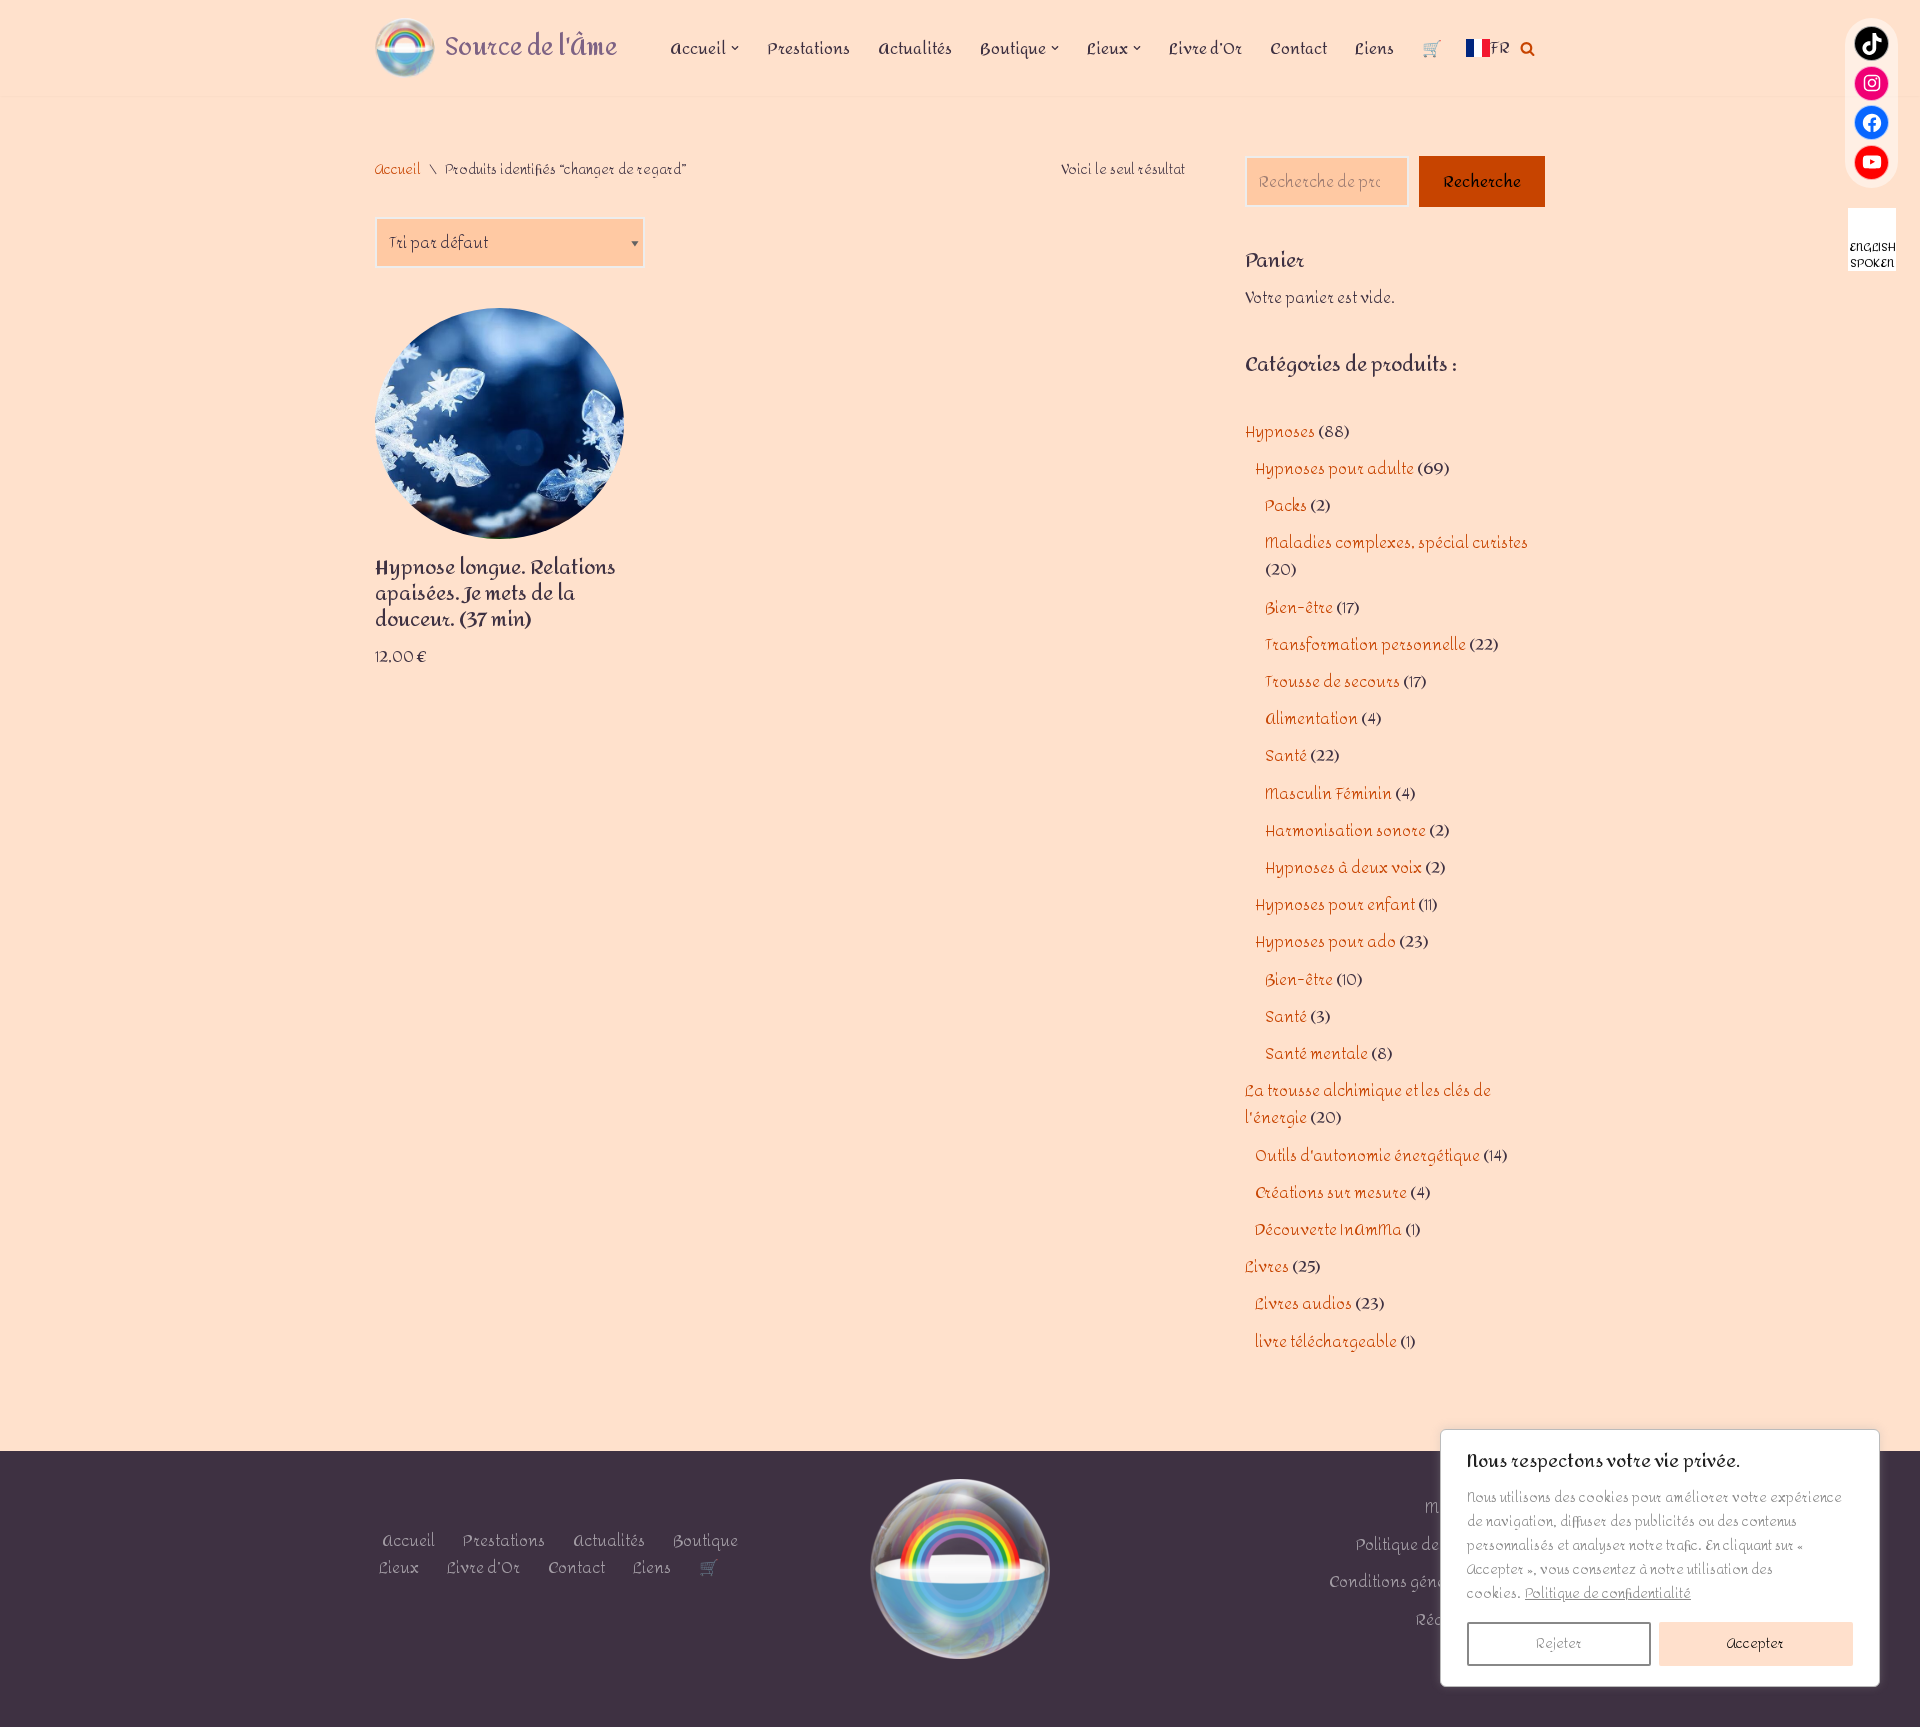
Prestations (808, 48)
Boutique (705, 1540)
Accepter (1755, 1643)
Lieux (399, 1567)
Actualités (915, 48)
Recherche (1482, 181)
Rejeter (1559, 1643)
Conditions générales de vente (1437, 1581)
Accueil (398, 169)
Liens (1374, 48)
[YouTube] (1871, 162)
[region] (1660, 1558)
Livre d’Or (1205, 48)
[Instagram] (1871, 83)
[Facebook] (1871, 122)
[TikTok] (1871, 43)
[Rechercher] (1527, 48)
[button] (735, 48)
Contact (1298, 48)
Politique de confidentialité (1608, 1593)
